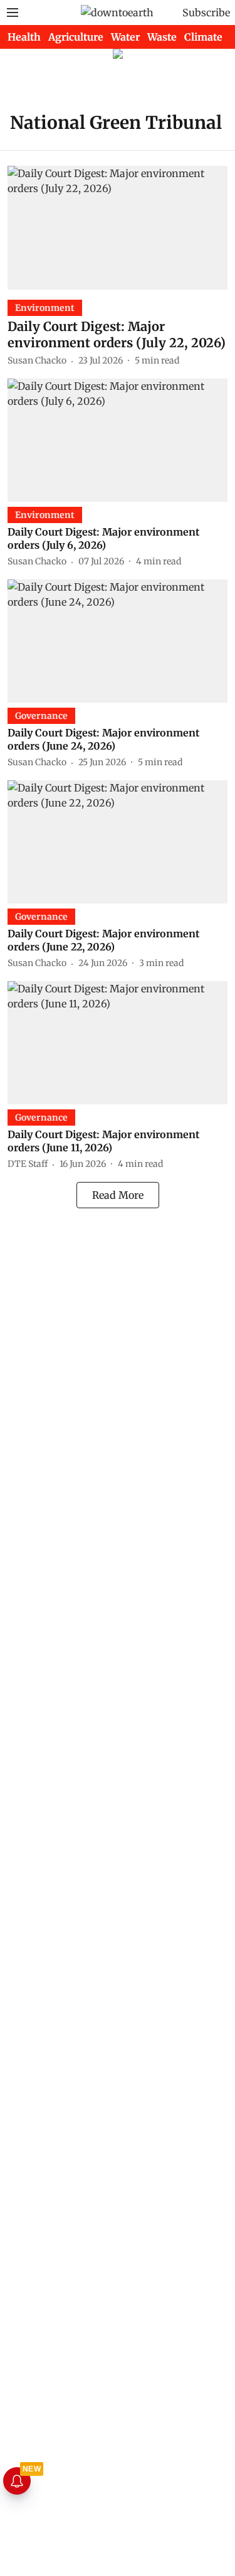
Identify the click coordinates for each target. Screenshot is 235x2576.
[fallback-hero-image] (118, 227)
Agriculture (76, 37)
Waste (162, 37)
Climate (203, 37)
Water (125, 37)
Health (24, 37)
